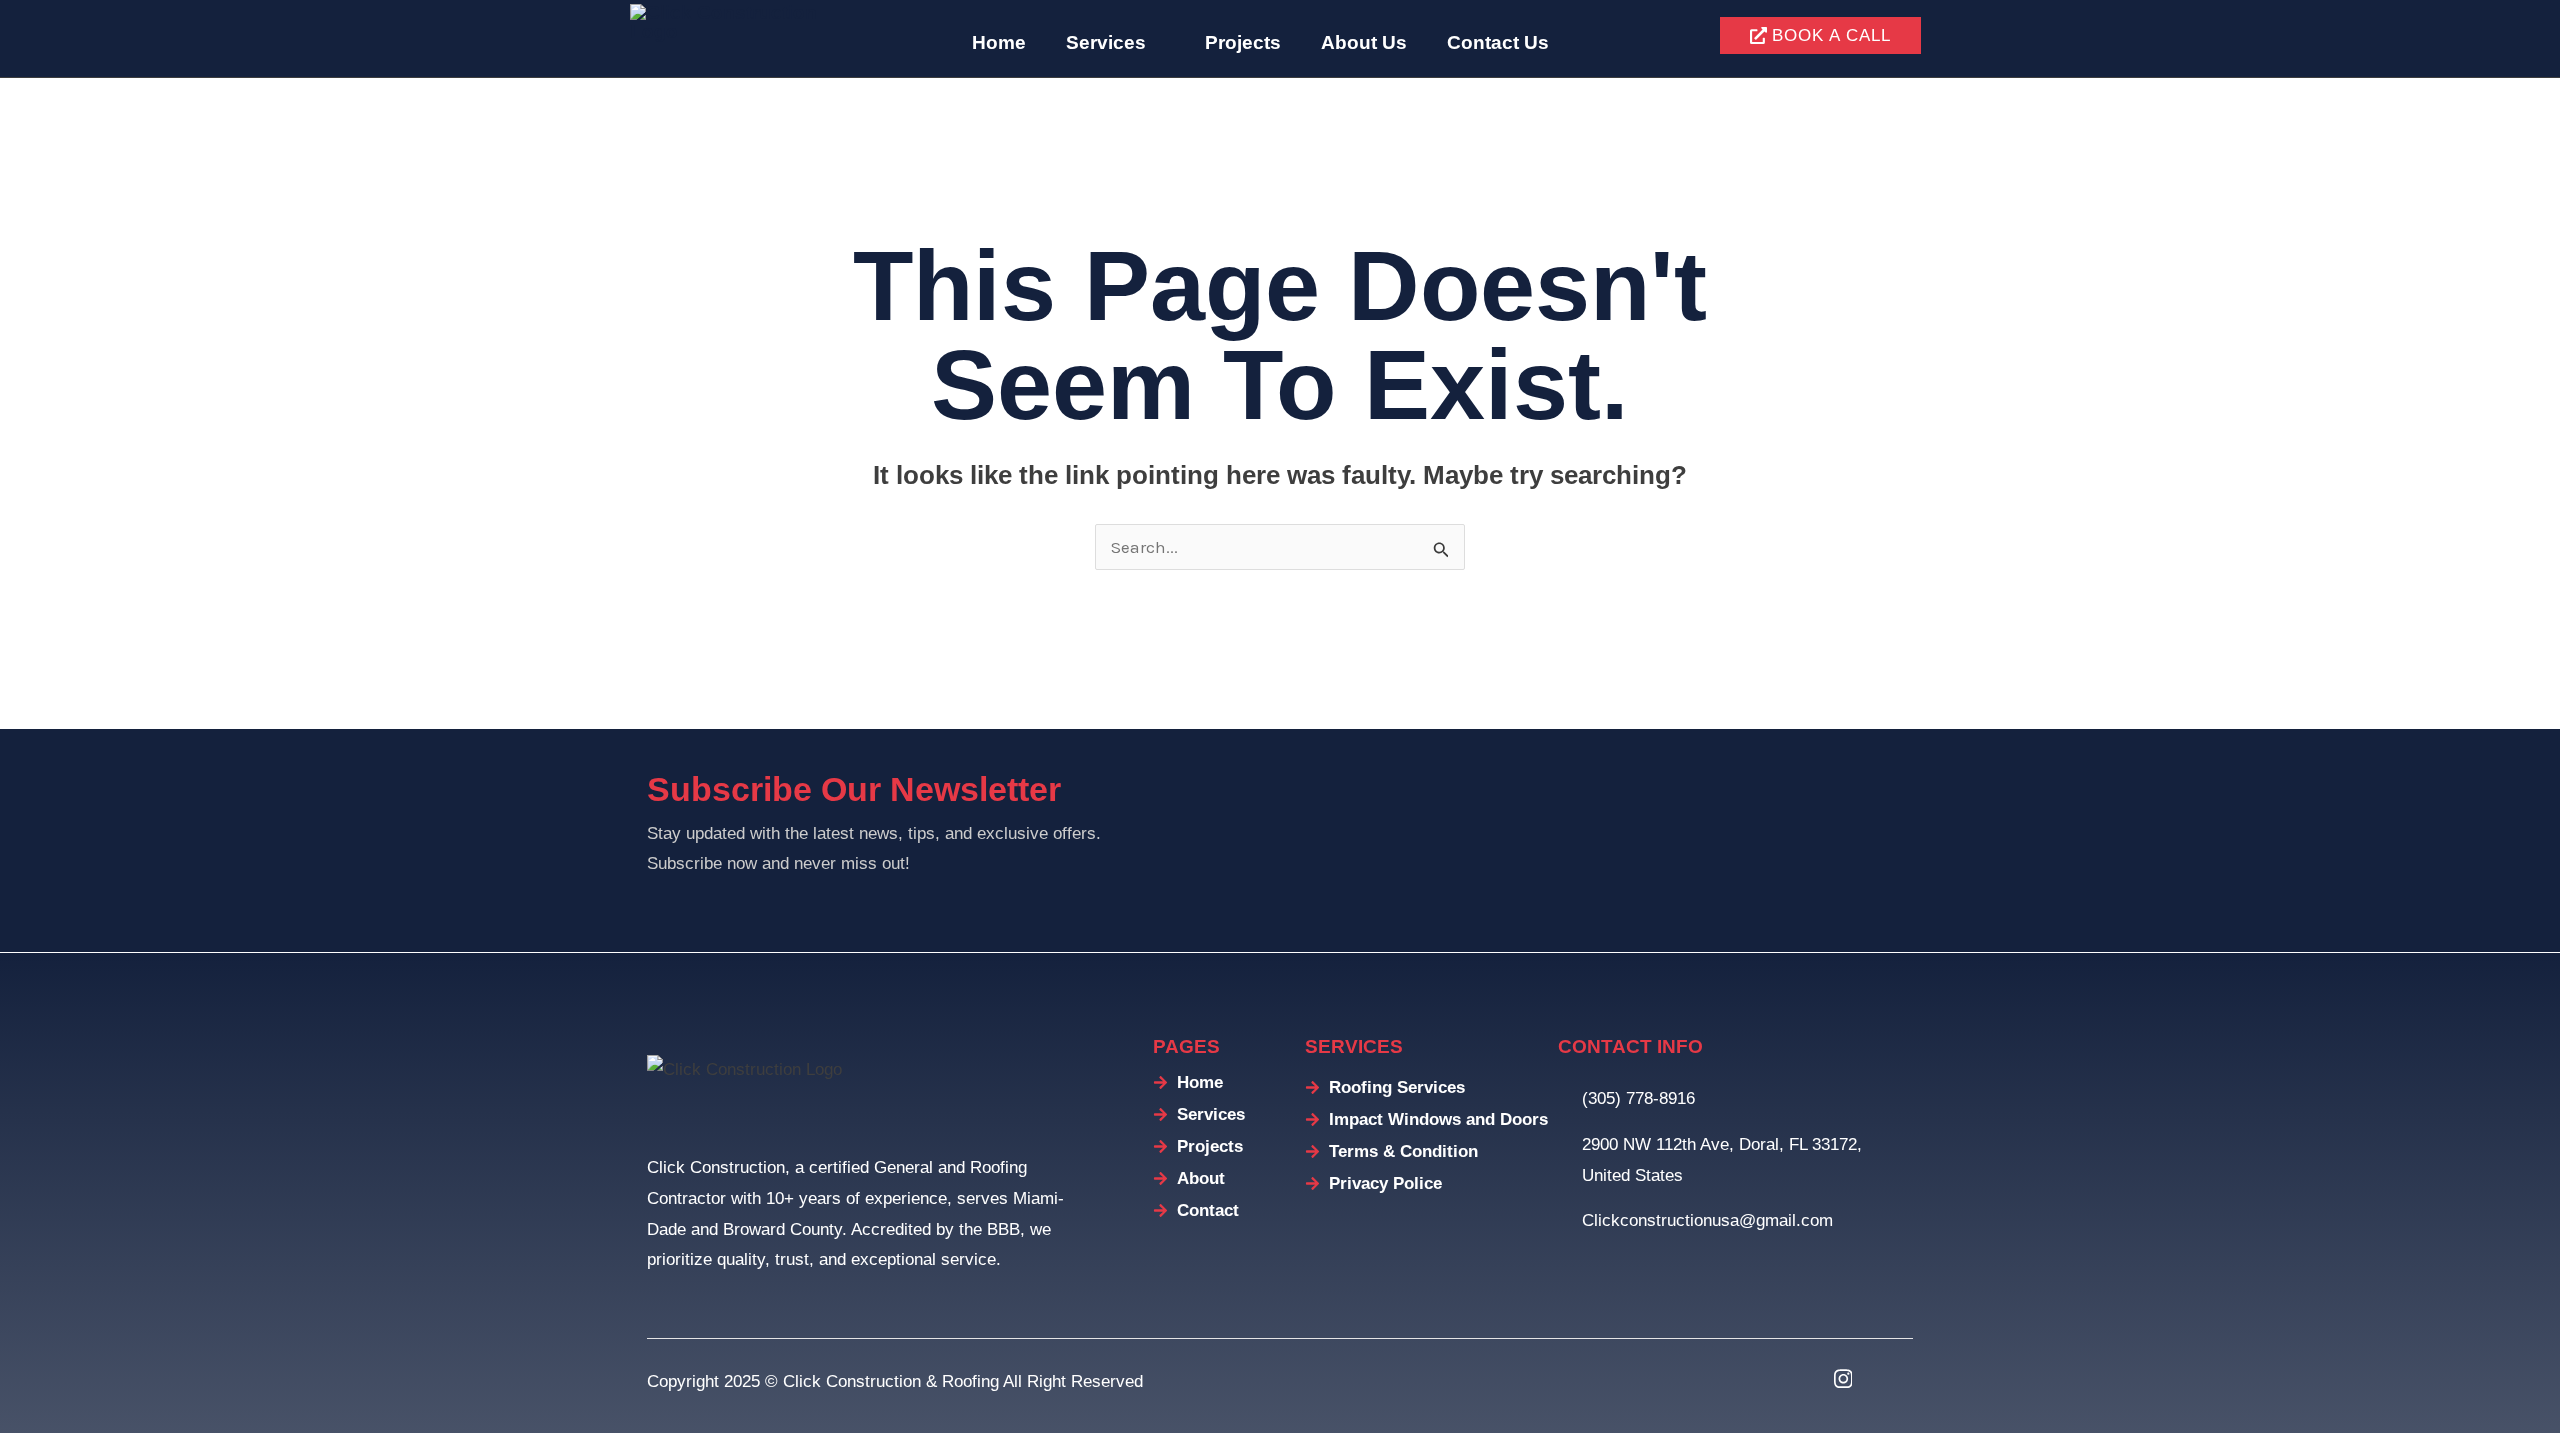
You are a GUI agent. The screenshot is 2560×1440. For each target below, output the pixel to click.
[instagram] (1843, 1379)
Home (999, 42)
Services (1106, 42)
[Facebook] (1793, 1379)
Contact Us (1498, 42)
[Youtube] (1893, 1379)
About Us (1364, 42)
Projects (1243, 42)
